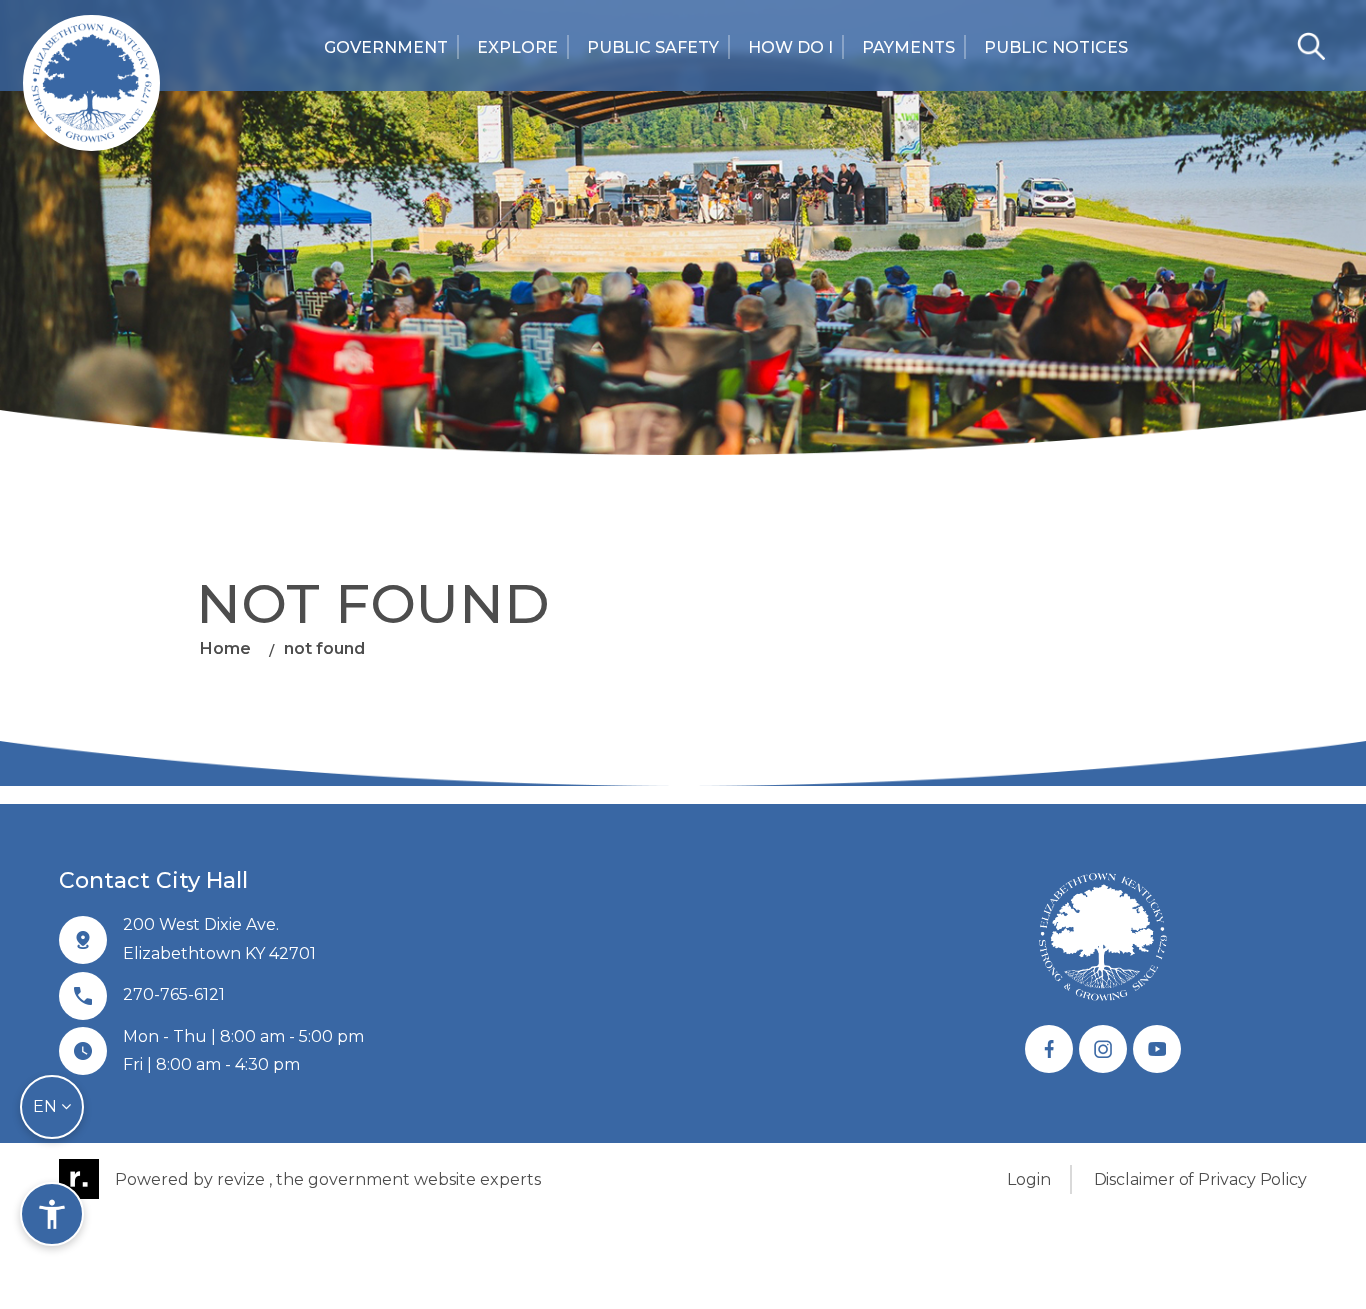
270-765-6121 (174, 994)
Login (1029, 1179)
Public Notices (1056, 47)
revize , (244, 1179)
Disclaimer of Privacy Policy (1200, 1179)
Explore (517, 47)
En (47, 1106)
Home (225, 647)
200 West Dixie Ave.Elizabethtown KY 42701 (219, 939)
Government (386, 47)
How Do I (790, 47)
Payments (908, 47)
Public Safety (653, 47)
